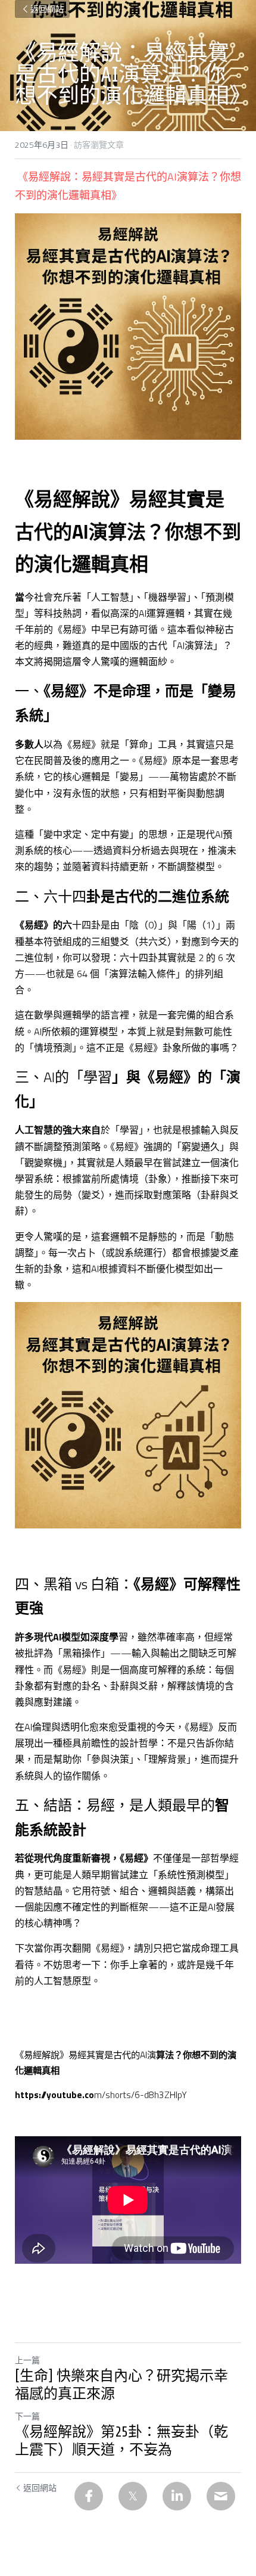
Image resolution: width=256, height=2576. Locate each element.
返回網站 (47, 9)
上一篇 (27, 2360)
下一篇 (27, 2416)
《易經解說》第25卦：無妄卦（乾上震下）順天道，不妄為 (121, 2441)
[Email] (221, 2496)
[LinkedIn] (177, 2496)
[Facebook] (89, 2496)
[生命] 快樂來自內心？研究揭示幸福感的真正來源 (121, 2385)
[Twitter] (133, 2496)
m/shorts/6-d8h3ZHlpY (141, 2095)
